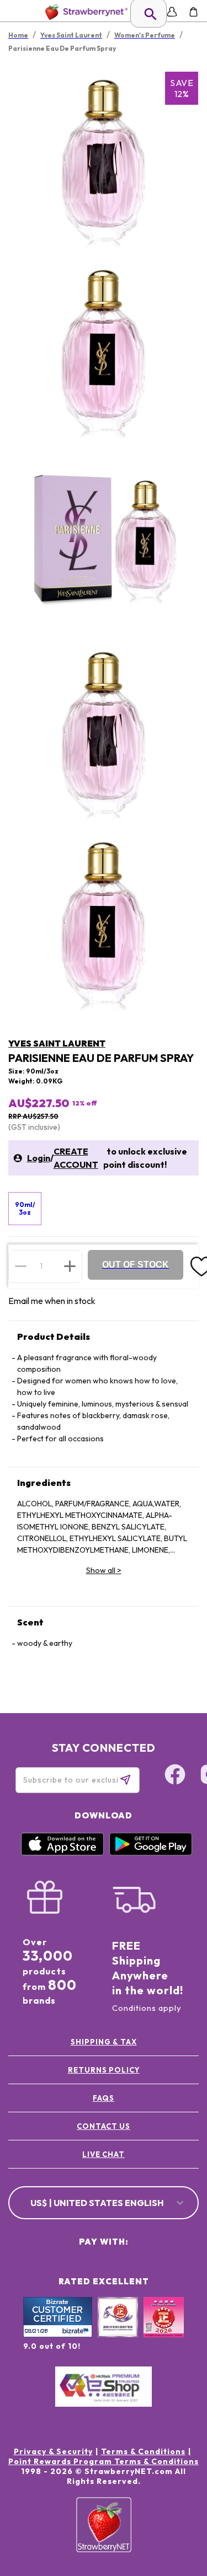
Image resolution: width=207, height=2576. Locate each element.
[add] (70, 1266)
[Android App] (151, 1853)
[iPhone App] (62, 1853)
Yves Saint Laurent (57, 1043)
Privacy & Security (53, 2451)
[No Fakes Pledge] (164, 2329)
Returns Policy (104, 2070)
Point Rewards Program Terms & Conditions (104, 2461)
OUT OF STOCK (136, 1265)
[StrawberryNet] (84, 12)
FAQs (104, 2098)
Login (39, 1158)
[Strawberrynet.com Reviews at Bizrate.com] (58, 2334)
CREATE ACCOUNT (76, 1158)
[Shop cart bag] (193, 12)
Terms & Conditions (143, 2451)
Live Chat (104, 2154)
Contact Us (104, 2126)
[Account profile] (172, 12)
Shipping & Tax (104, 2042)
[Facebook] (175, 1776)
